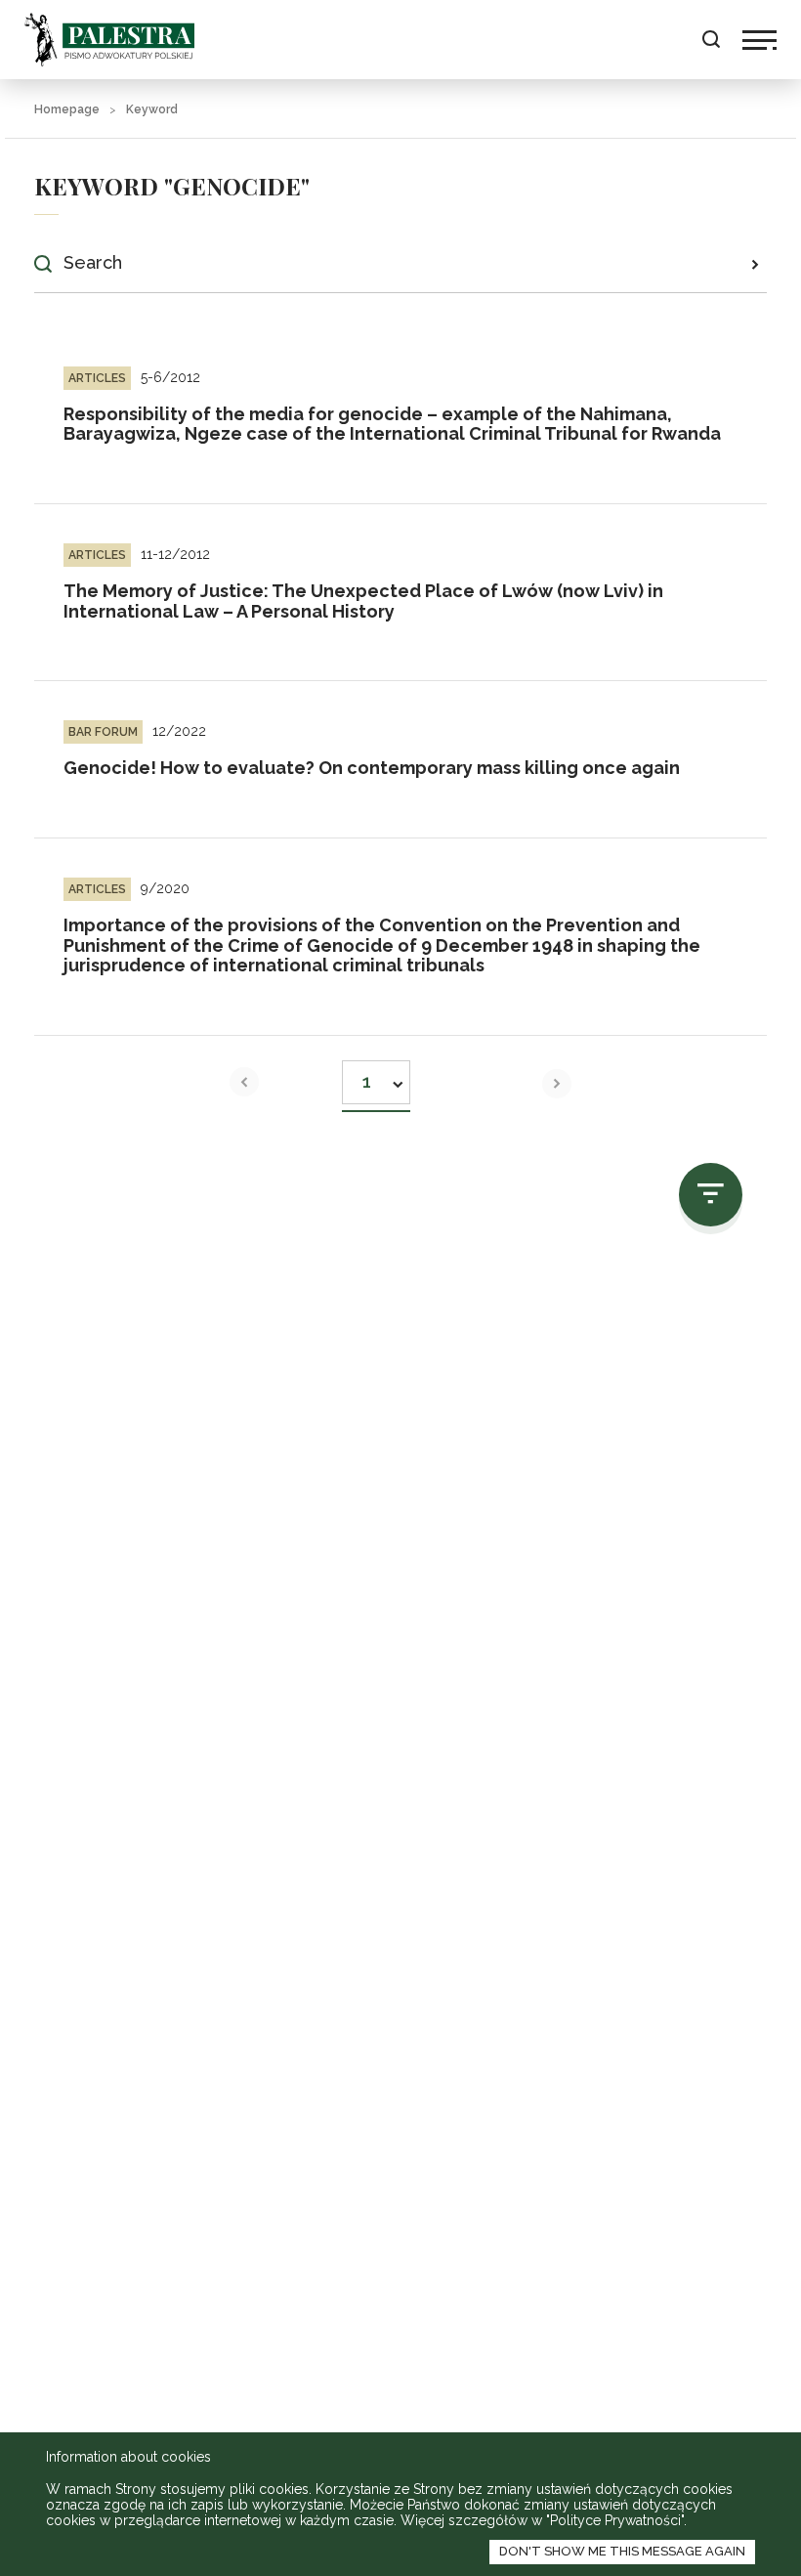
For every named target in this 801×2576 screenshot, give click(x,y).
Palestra (109, 40)
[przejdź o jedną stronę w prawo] (557, 1084)
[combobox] (376, 1076)
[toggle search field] (711, 40)
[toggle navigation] (759, 40)
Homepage (67, 109)
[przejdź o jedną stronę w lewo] (244, 1082)
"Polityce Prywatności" (615, 2520)
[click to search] (755, 264)
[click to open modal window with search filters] (711, 1195)
